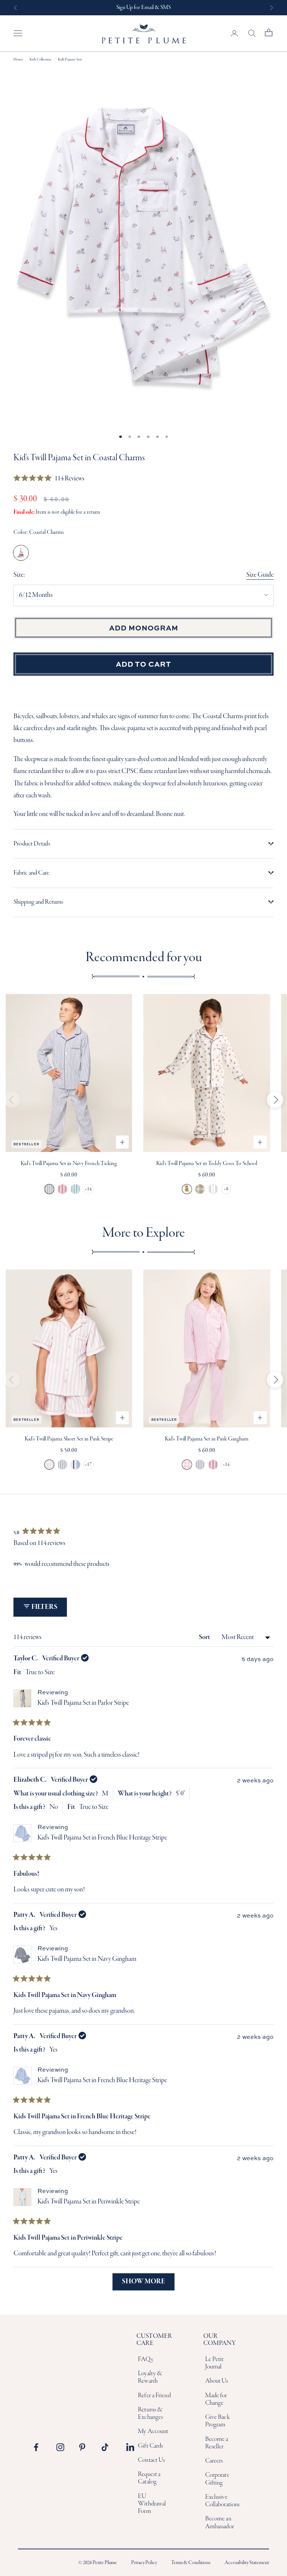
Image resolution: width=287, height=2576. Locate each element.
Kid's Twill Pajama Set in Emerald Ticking (75, 1189)
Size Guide (260, 575)
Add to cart (143, 664)
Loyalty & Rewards (150, 2377)
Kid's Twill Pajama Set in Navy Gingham (87, 1959)
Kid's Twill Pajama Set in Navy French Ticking (69, 1164)
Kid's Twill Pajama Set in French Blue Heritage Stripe (102, 1838)
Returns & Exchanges (150, 2413)
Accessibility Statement (247, 2563)
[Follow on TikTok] (108, 2447)
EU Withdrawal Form (152, 2504)
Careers (214, 2461)
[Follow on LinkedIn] (130, 2447)
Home (18, 60)
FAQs (145, 2359)
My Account (153, 2431)
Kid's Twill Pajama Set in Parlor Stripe (83, 1703)
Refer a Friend (154, 2396)
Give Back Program (217, 2421)
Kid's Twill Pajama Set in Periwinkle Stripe (89, 2202)
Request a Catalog (149, 2478)
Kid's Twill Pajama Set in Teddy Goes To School (207, 1164)
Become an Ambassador (220, 2522)
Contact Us (151, 2460)
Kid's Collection (40, 60)
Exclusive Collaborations (222, 2501)
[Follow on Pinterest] (85, 2447)
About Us (217, 2381)
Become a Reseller (217, 2443)
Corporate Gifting (217, 2479)
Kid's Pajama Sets (70, 60)
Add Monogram (144, 627)
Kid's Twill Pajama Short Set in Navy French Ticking (62, 1465)
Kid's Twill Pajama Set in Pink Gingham (207, 1439)
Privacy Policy (144, 2563)
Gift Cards (150, 2446)
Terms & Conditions (191, 2563)
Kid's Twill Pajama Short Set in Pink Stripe (69, 1439)
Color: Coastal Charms (39, 532)
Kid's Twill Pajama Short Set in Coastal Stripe (75, 1465)
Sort (205, 1637)
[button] (49, 479)
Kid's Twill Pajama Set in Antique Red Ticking (62, 1189)
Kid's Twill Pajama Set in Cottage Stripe (213, 1189)
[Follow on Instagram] (62, 2447)
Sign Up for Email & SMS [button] (143, 7)
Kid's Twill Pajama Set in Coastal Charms (21, 553)
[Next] (275, 1100)
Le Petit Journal (215, 2363)
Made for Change (216, 2399)
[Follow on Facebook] (40, 2447)
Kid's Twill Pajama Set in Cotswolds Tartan (200, 1189)
